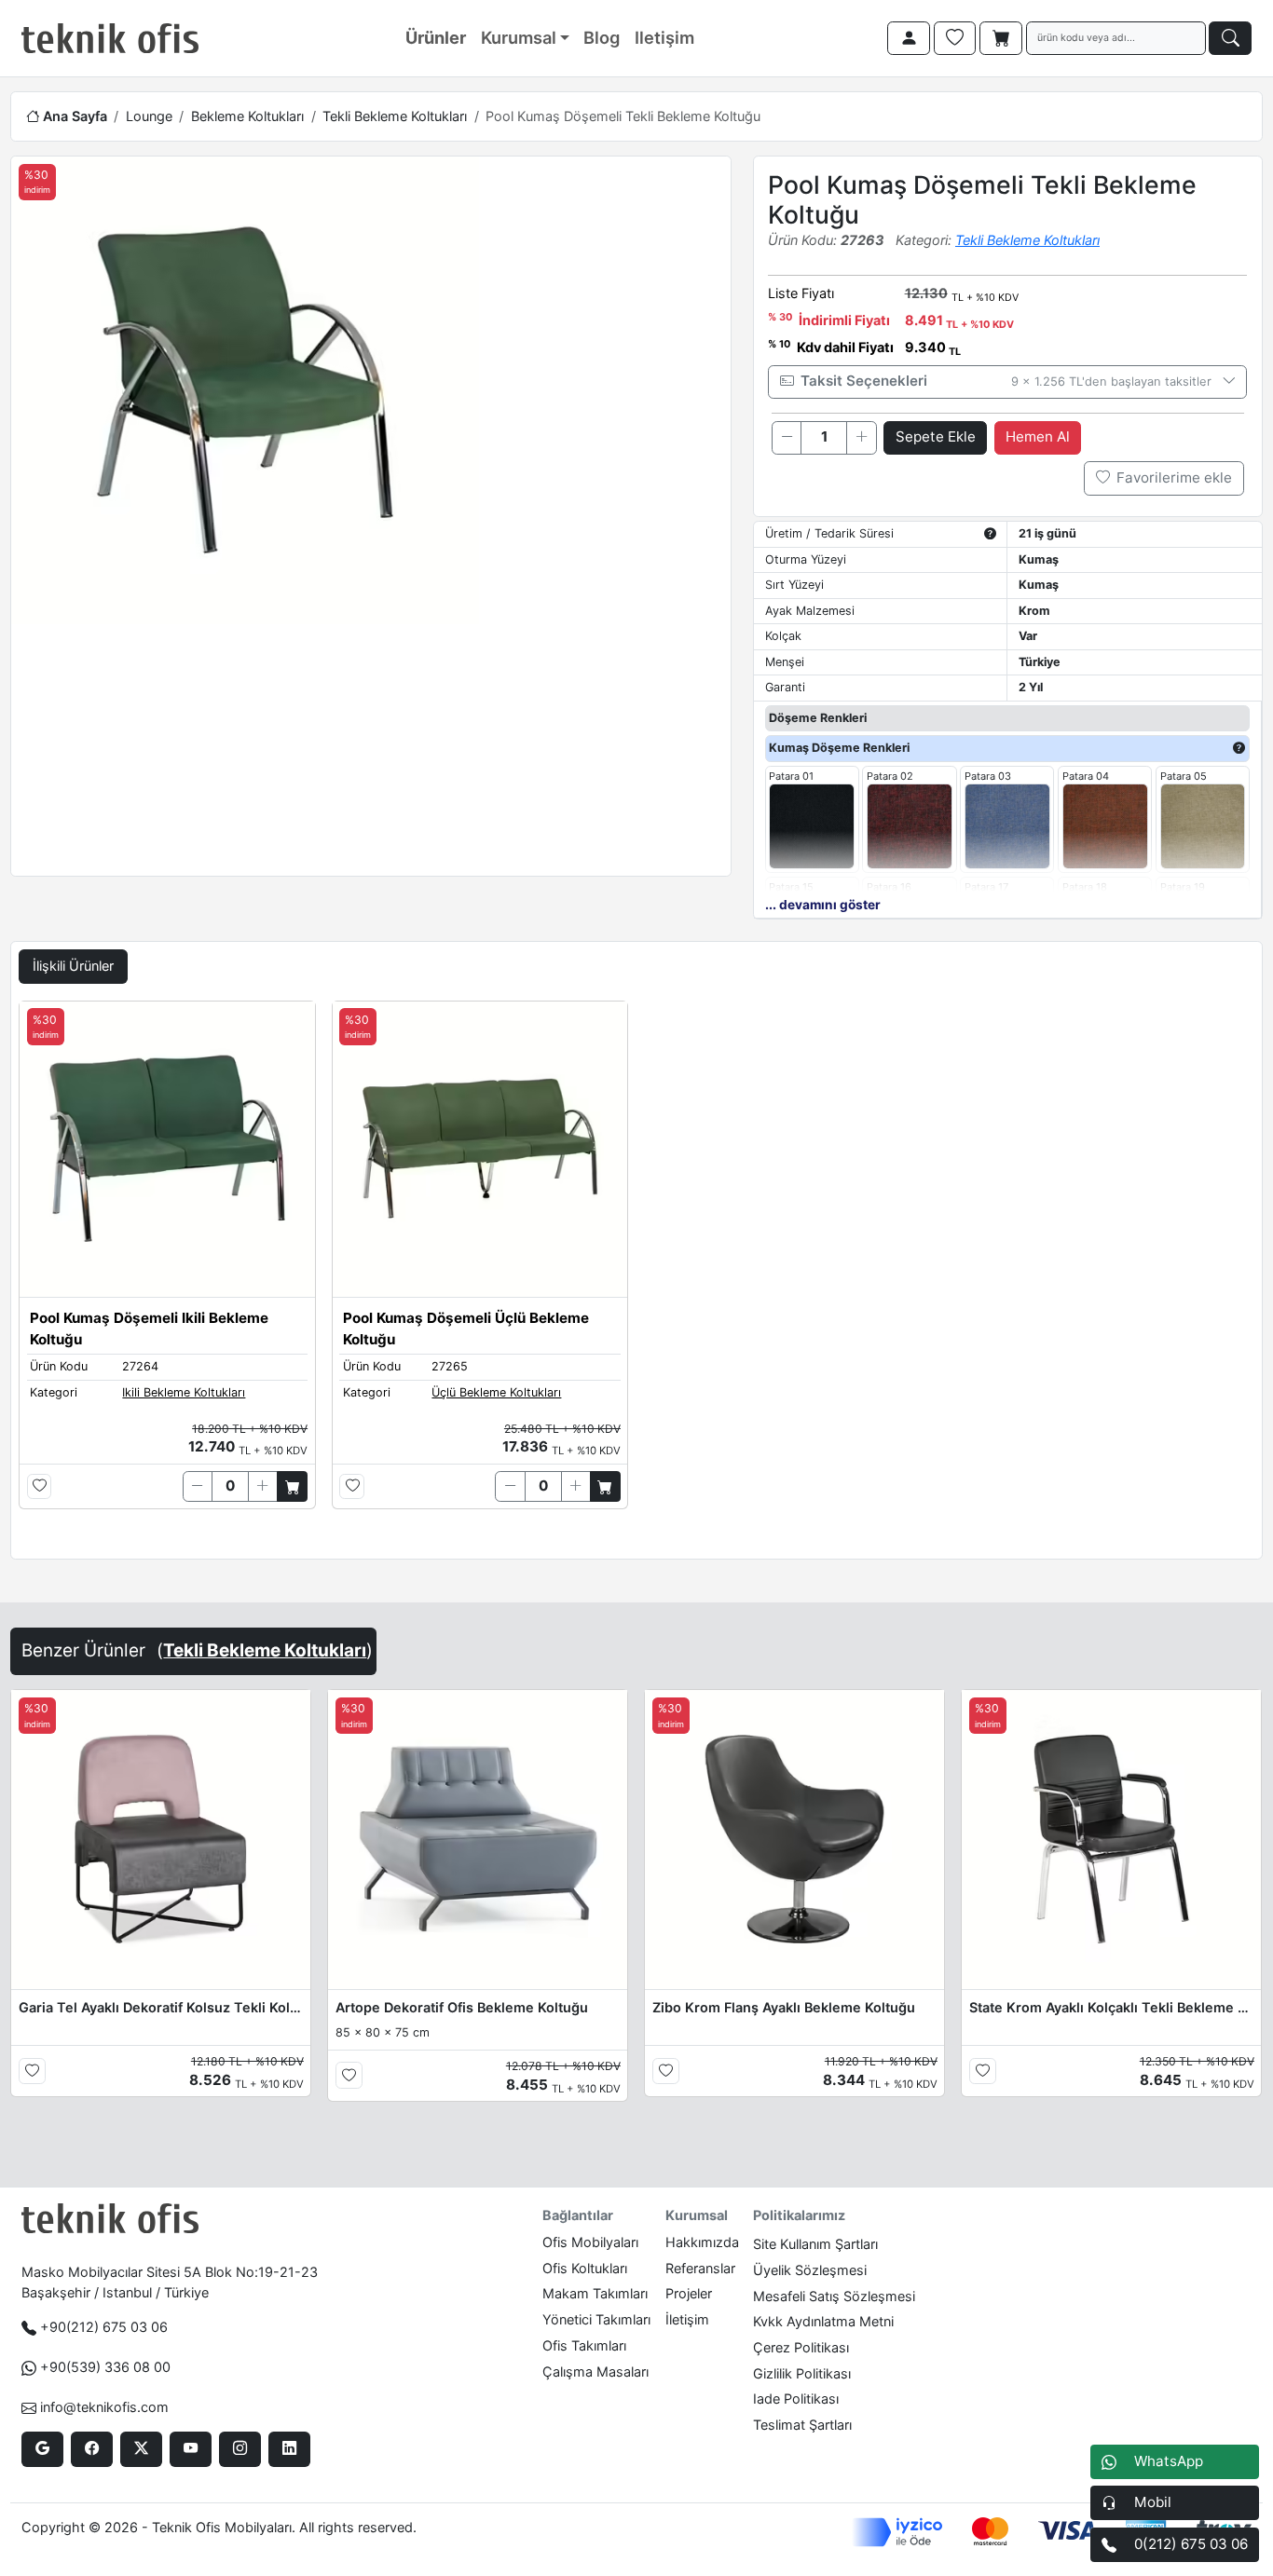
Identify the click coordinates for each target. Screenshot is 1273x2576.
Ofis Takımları (584, 2345)
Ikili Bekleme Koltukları (184, 1392)
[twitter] (141, 2449)
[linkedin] (289, 2449)
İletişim (687, 2319)
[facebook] (92, 2449)
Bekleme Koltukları (247, 116)
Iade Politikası (796, 2399)
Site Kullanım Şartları (815, 2244)
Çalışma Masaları (595, 2372)
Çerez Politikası (801, 2347)
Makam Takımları (595, 2293)
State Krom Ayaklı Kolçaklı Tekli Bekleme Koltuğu (1112, 2007)
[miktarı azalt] (787, 438)
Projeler (689, 2293)
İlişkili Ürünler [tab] (73, 966)
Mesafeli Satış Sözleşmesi (834, 2296)
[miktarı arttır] (861, 438)
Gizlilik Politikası (802, 2373)
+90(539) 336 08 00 (105, 2367)
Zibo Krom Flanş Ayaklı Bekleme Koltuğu (784, 2007)
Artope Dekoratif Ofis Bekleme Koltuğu (462, 2007)
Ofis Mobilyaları (590, 2242)
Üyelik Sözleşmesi (810, 2270)
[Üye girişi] (909, 38)
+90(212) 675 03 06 (104, 2327)
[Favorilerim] (955, 38)
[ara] (1230, 38)
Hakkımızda (702, 2242)
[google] (42, 2449)
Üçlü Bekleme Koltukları (496, 1392)
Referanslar (700, 2268)
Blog (602, 37)
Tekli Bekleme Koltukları (395, 116)
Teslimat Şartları (802, 2425)
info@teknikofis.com (104, 2407)
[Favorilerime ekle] (40, 1486)
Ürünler (436, 37)
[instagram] (240, 2449)
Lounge (149, 116)
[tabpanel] (636, 1276)
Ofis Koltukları (585, 2268)
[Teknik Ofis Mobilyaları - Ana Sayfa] (110, 38)
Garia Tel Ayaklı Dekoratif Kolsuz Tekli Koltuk (161, 2007)
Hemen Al (1038, 436)
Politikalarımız (799, 2215)
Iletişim (664, 37)
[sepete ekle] (292, 1486)
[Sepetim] (1001, 38)
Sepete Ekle (936, 436)
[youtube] (191, 2449)
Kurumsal (519, 37)
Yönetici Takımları (596, 2319)
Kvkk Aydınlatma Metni (823, 2321)
